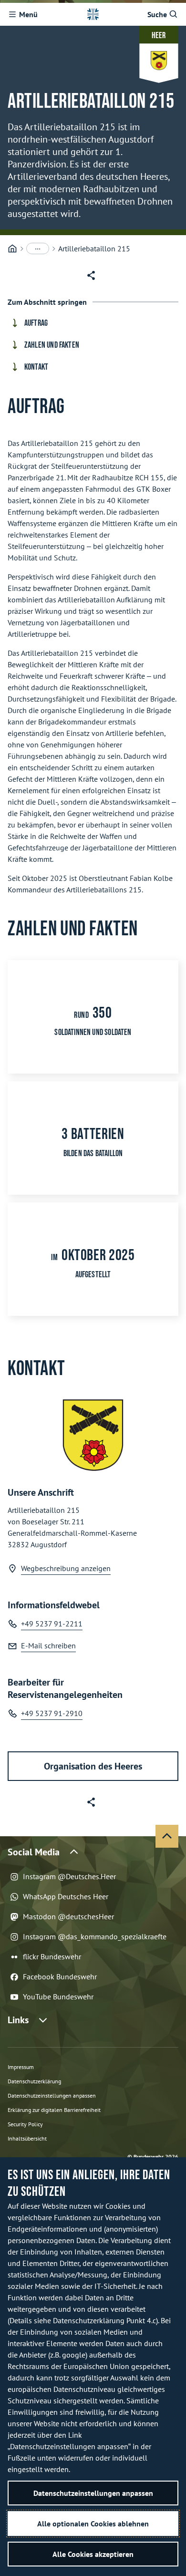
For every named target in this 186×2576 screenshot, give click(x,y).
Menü (28, 14)
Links (18, 2020)
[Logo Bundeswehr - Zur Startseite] (93, 14)
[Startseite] (12, 249)
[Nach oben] (167, 1836)
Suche (157, 14)
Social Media (34, 1852)
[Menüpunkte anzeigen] (38, 248)
